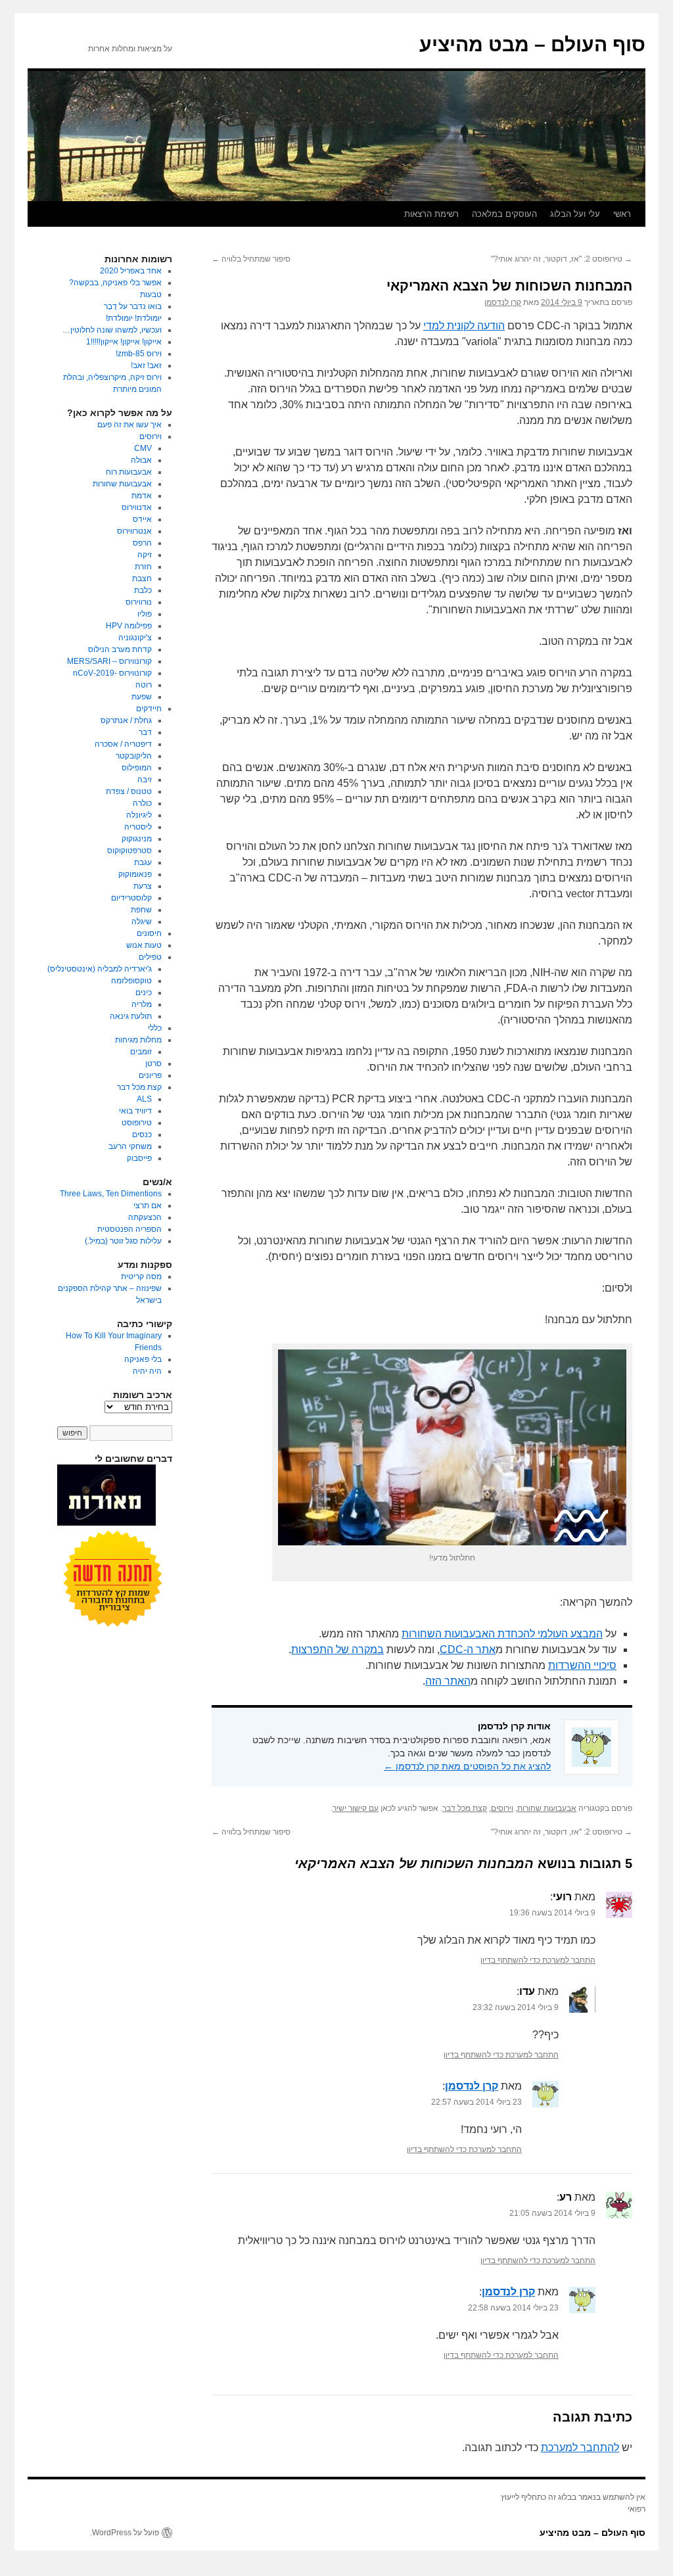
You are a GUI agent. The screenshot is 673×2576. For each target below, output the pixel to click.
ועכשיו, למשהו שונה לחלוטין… (112, 330)
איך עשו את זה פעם (129, 425)
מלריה (142, 1004)
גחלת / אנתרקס (126, 720)
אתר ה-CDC (468, 1650)
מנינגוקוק (137, 839)
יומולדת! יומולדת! (134, 318)
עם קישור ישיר (356, 1808)
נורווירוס (139, 602)
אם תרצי (148, 1206)
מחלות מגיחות (138, 1040)
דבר (145, 732)
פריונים (150, 1075)
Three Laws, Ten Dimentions (111, 1194)
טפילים (150, 957)
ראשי (622, 214)
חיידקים (149, 709)
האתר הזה (448, 1681)
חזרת (143, 567)
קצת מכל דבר (465, 1808)
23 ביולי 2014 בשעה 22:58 (513, 2308)
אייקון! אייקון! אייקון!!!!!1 (124, 342)
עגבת (143, 862)
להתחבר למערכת (580, 2447)
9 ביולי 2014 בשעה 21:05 (552, 2213)
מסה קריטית (141, 1276)
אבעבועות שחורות (547, 1808)
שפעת (142, 697)
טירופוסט (137, 1123)
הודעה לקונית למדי (464, 326)
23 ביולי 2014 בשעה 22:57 (476, 2102)
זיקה (145, 555)
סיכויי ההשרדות (582, 1665)
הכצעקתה (145, 1217)
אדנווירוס (137, 507)
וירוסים (502, 1808)
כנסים (142, 1135)
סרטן (153, 1064)
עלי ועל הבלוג (575, 214)
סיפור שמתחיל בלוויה (251, 259)
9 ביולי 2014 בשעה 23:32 (516, 2007)
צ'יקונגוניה (135, 638)
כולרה (142, 803)
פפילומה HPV (129, 626)
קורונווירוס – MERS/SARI (109, 661)
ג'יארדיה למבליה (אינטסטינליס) (100, 969)
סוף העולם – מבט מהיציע (532, 44)
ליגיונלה (139, 815)
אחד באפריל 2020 (131, 271)
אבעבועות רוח (129, 472)
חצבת (142, 578)
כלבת (143, 590)
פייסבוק (139, 1158)
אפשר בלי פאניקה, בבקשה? (115, 283)
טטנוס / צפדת (129, 791)
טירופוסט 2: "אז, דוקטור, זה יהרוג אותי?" (562, 259)
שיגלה (142, 922)
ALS (144, 1099)
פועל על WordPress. (125, 2533)
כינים (144, 993)
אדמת (142, 496)
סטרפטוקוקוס (129, 851)
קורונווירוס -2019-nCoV (112, 673)
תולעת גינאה (131, 1016)
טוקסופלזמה (131, 981)
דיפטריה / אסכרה (123, 744)
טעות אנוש (144, 945)
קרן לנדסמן (503, 302)
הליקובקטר (134, 756)
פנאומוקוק (135, 874)
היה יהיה (147, 1371)
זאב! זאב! (146, 365)
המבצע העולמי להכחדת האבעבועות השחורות (502, 1634)
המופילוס (137, 768)
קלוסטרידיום (131, 898)
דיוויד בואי (135, 1111)
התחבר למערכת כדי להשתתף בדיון (538, 1960)
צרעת (143, 886)
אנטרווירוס (134, 531)
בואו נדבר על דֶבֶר (133, 306)
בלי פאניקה (143, 1359)
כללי (155, 1028)
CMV (143, 448)
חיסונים (149, 933)
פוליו (145, 614)
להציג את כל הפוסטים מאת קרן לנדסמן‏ (467, 1766)
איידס (142, 519)
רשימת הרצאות (431, 214)
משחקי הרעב (130, 1146)
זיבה (145, 780)
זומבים (141, 1052)
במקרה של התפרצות (337, 1650)
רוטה (144, 685)
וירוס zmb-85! (139, 354)
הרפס (142, 543)
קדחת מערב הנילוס (120, 649)
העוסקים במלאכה (504, 214)
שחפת (141, 910)
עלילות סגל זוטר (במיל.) (123, 1241)
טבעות (151, 294)
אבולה (141, 460)
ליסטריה (138, 827)
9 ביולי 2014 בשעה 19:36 (552, 1913)
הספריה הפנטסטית (129, 1229)
